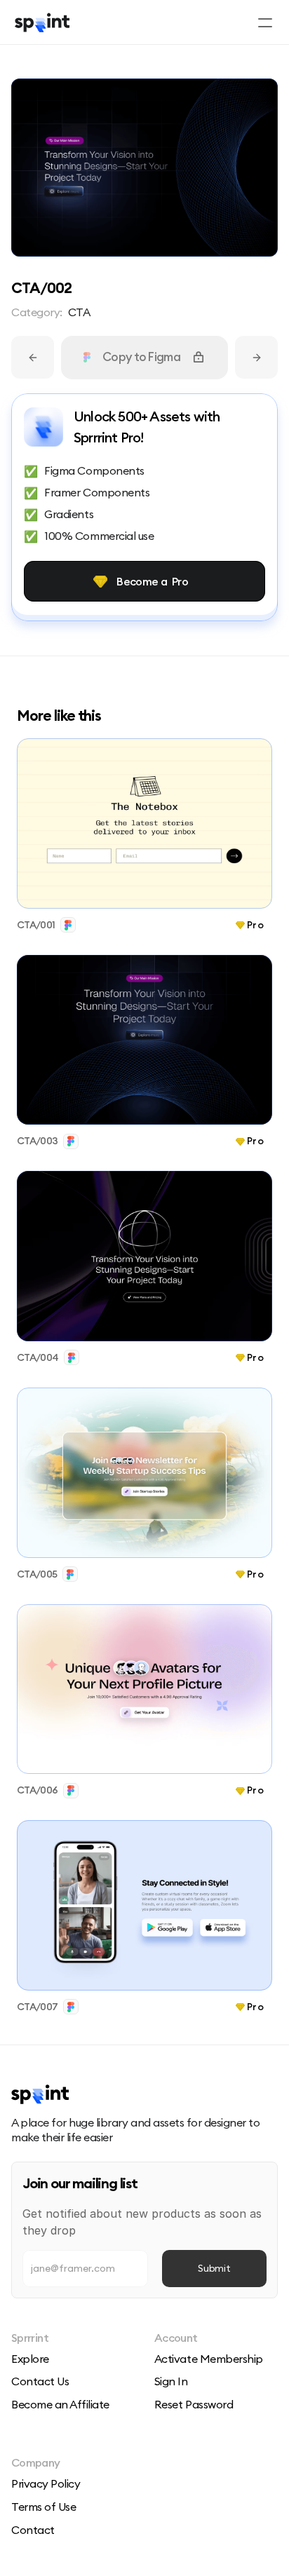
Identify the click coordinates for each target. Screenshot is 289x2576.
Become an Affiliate (60, 2404)
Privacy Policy (46, 2483)
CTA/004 (38, 1357)
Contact (33, 2530)
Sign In (171, 2381)
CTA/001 (36, 924)
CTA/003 (37, 1141)
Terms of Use (43, 2507)
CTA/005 (37, 1573)
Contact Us (40, 2381)
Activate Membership (209, 2359)
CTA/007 (37, 2007)
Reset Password (194, 2404)
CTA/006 (37, 1790)
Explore (30, 2359)
